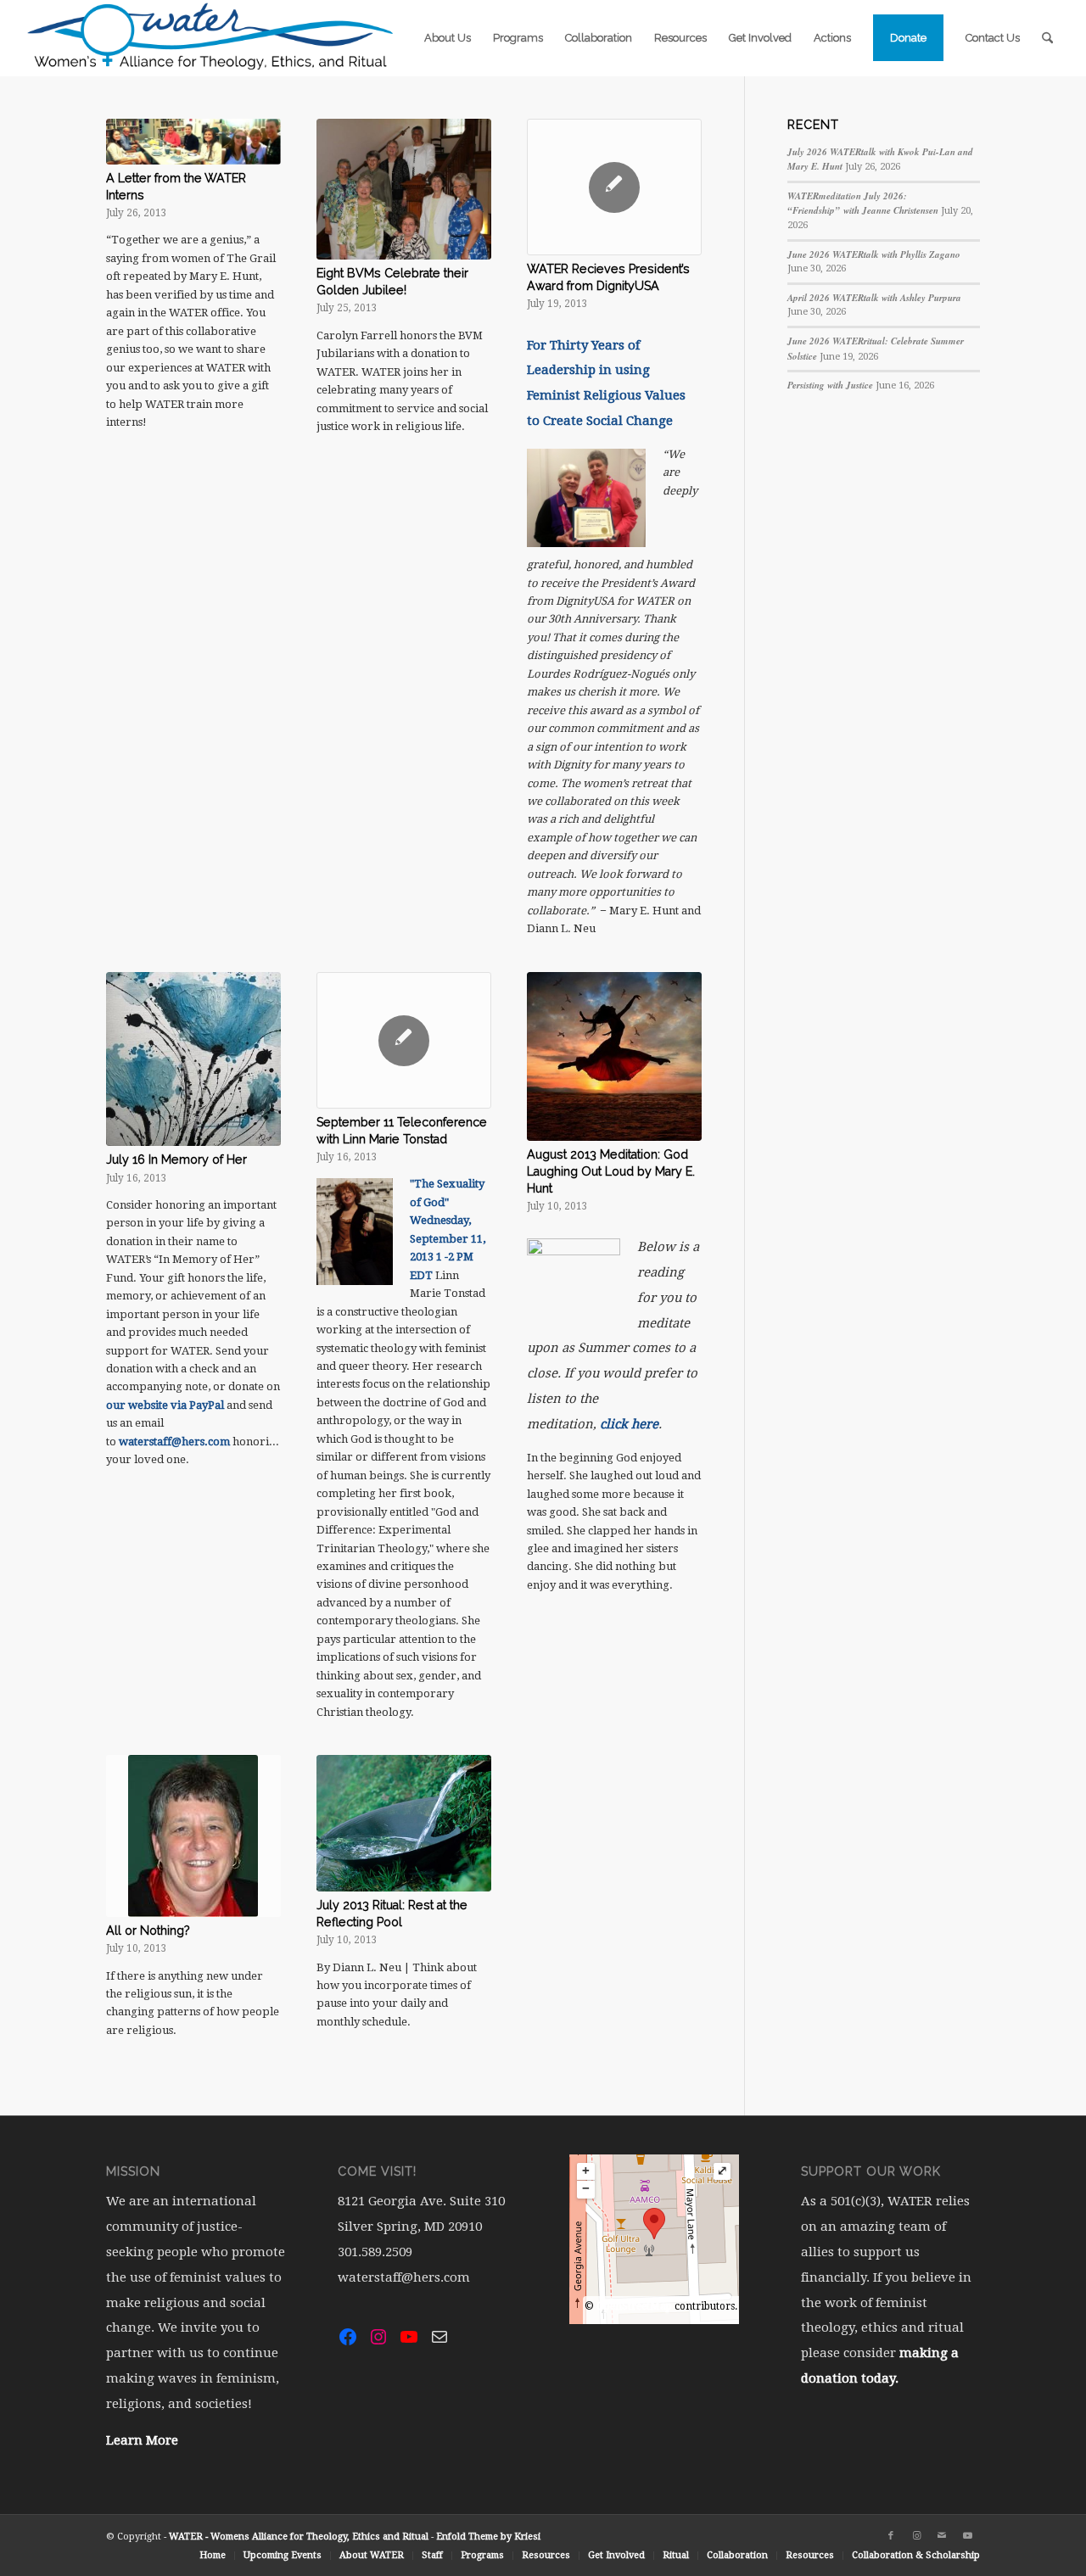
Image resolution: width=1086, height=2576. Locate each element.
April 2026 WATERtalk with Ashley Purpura (874, 298)
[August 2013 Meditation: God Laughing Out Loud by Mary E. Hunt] (614, 1056)
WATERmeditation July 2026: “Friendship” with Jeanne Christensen (863, 204)
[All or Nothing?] (193, 1836)
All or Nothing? (148, 1931)
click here (629, 1424)
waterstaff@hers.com (174, 1442)
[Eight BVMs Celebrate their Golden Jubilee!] (404, 189)
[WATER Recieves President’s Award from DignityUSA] (614, 187)
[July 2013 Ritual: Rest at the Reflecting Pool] (404, 1823)
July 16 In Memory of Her (176, 1159)
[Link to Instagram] (916, 2536)
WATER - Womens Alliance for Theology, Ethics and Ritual (299, 2537)
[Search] (1047, 38)
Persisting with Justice (830, 385)
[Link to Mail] (942, 2536)
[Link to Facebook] (891, 2536)
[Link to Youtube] (967, 2536)
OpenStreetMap (634, 2306)
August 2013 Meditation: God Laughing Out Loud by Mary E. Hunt (611, 1171)
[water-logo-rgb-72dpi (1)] (211, 38)
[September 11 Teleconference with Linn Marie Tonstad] (404, 1040)
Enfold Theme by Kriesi (488, 2537)
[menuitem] (448, 38)
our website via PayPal (165, 1405)
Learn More (142, 2440)
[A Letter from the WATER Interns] (193, 142)
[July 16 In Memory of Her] (193, 1059)
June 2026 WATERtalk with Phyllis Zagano (874, 254)
